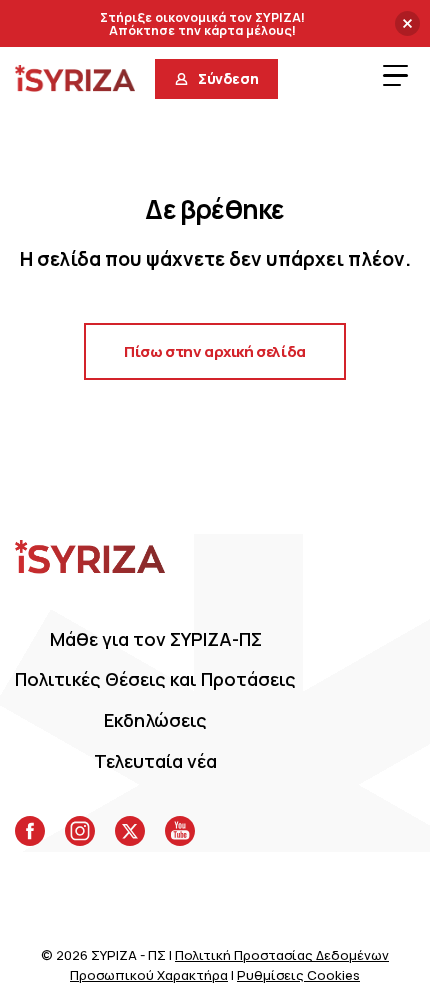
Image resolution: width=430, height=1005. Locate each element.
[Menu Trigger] (395, 75)
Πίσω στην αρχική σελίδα (215, 351)
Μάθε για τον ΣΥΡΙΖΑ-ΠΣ (156, 639)
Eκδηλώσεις (155, 720)
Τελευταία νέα (155, 761)
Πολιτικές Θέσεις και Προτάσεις (155, 679)
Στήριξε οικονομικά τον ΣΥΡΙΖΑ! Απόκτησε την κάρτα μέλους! (202, 24)
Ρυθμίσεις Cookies (298, 975)
